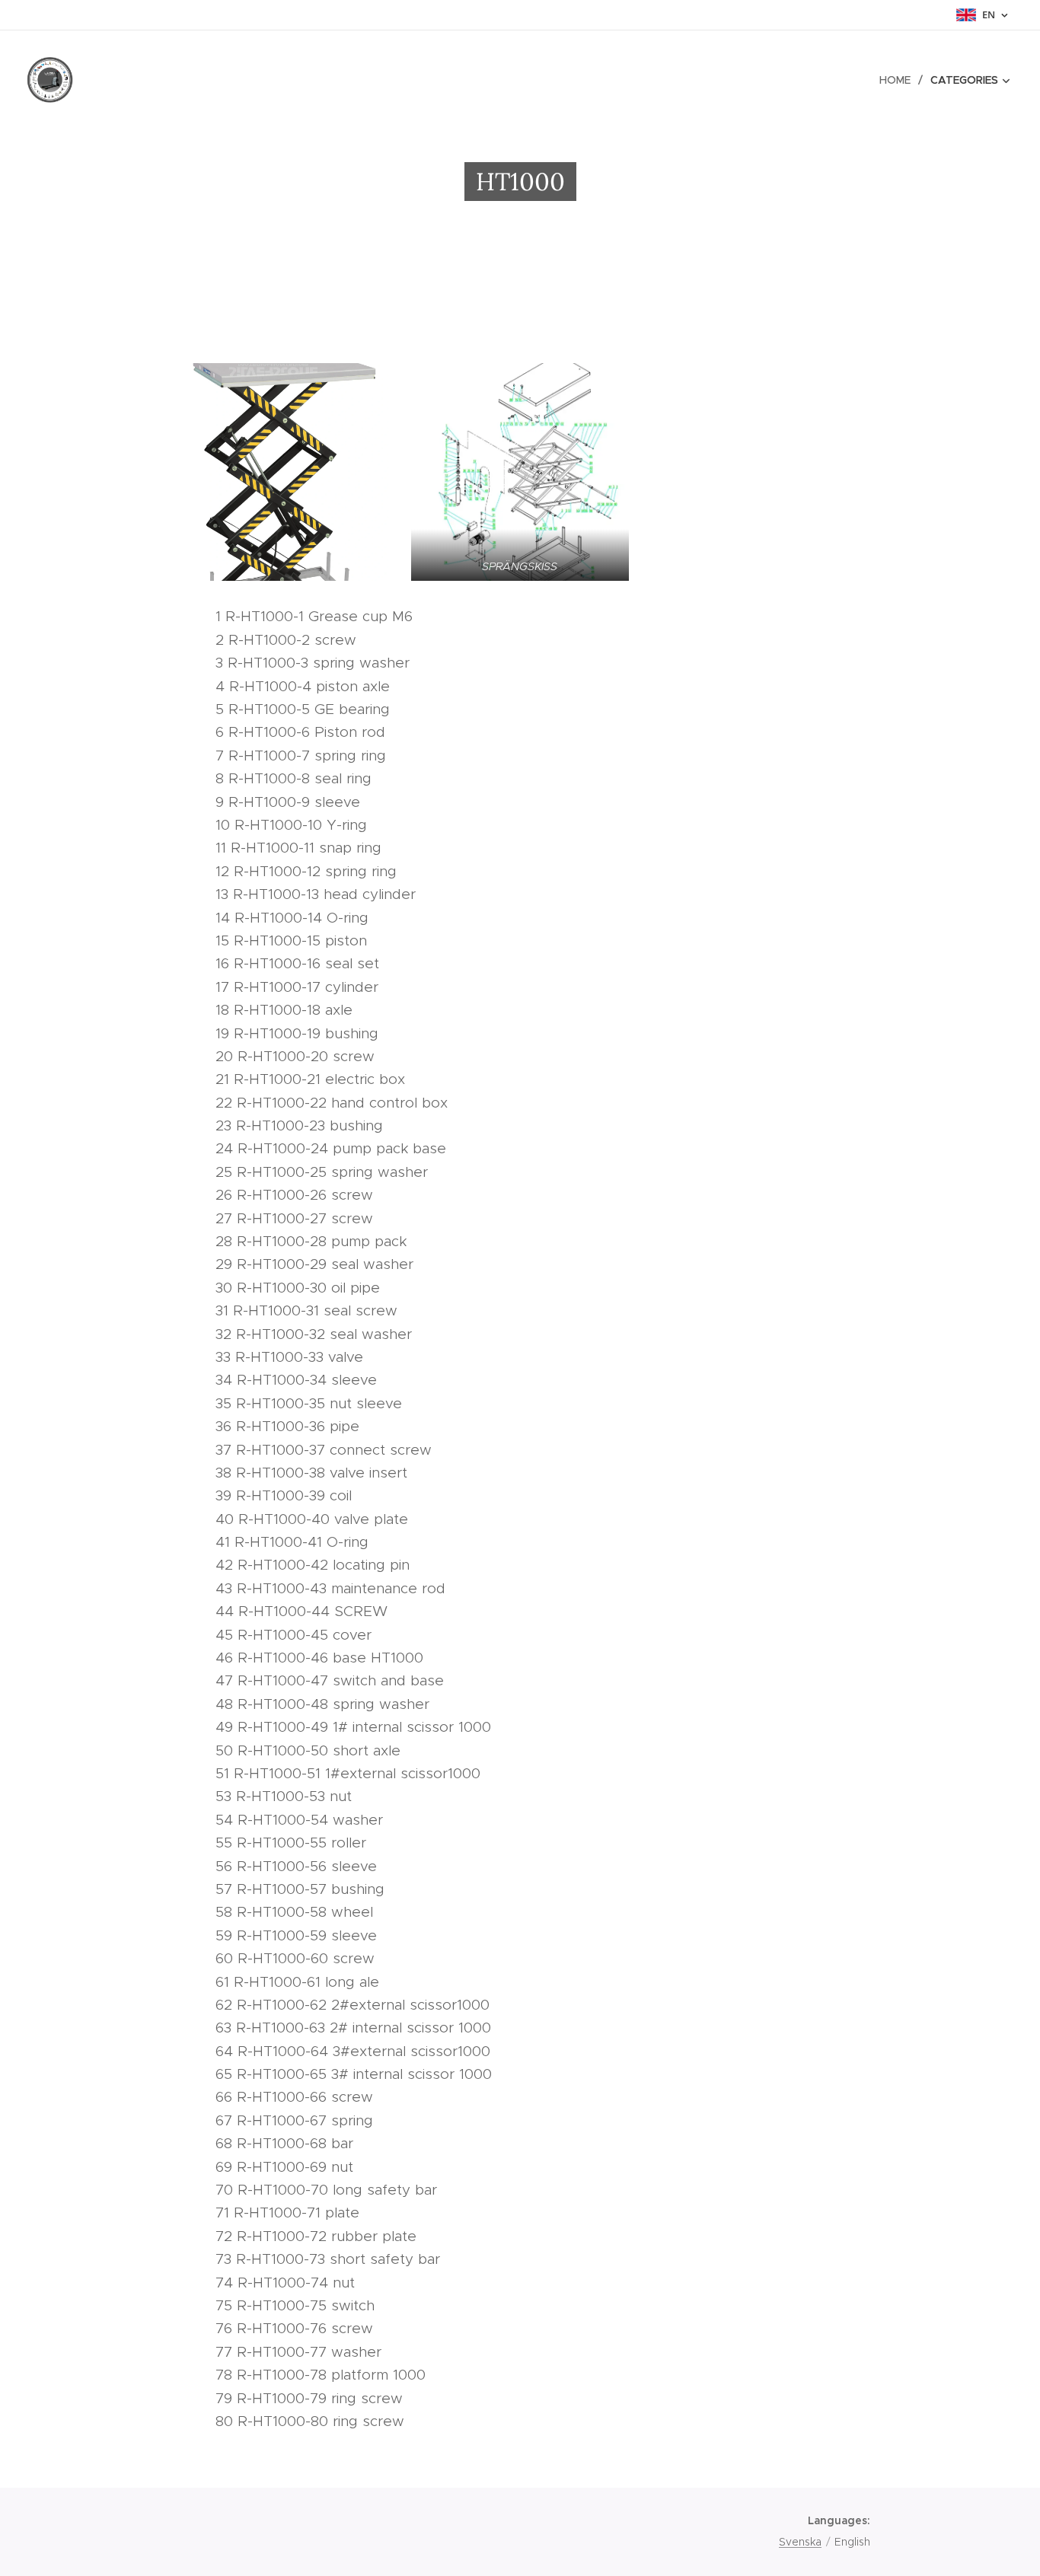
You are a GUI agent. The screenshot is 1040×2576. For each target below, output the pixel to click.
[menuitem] (899, 80)
